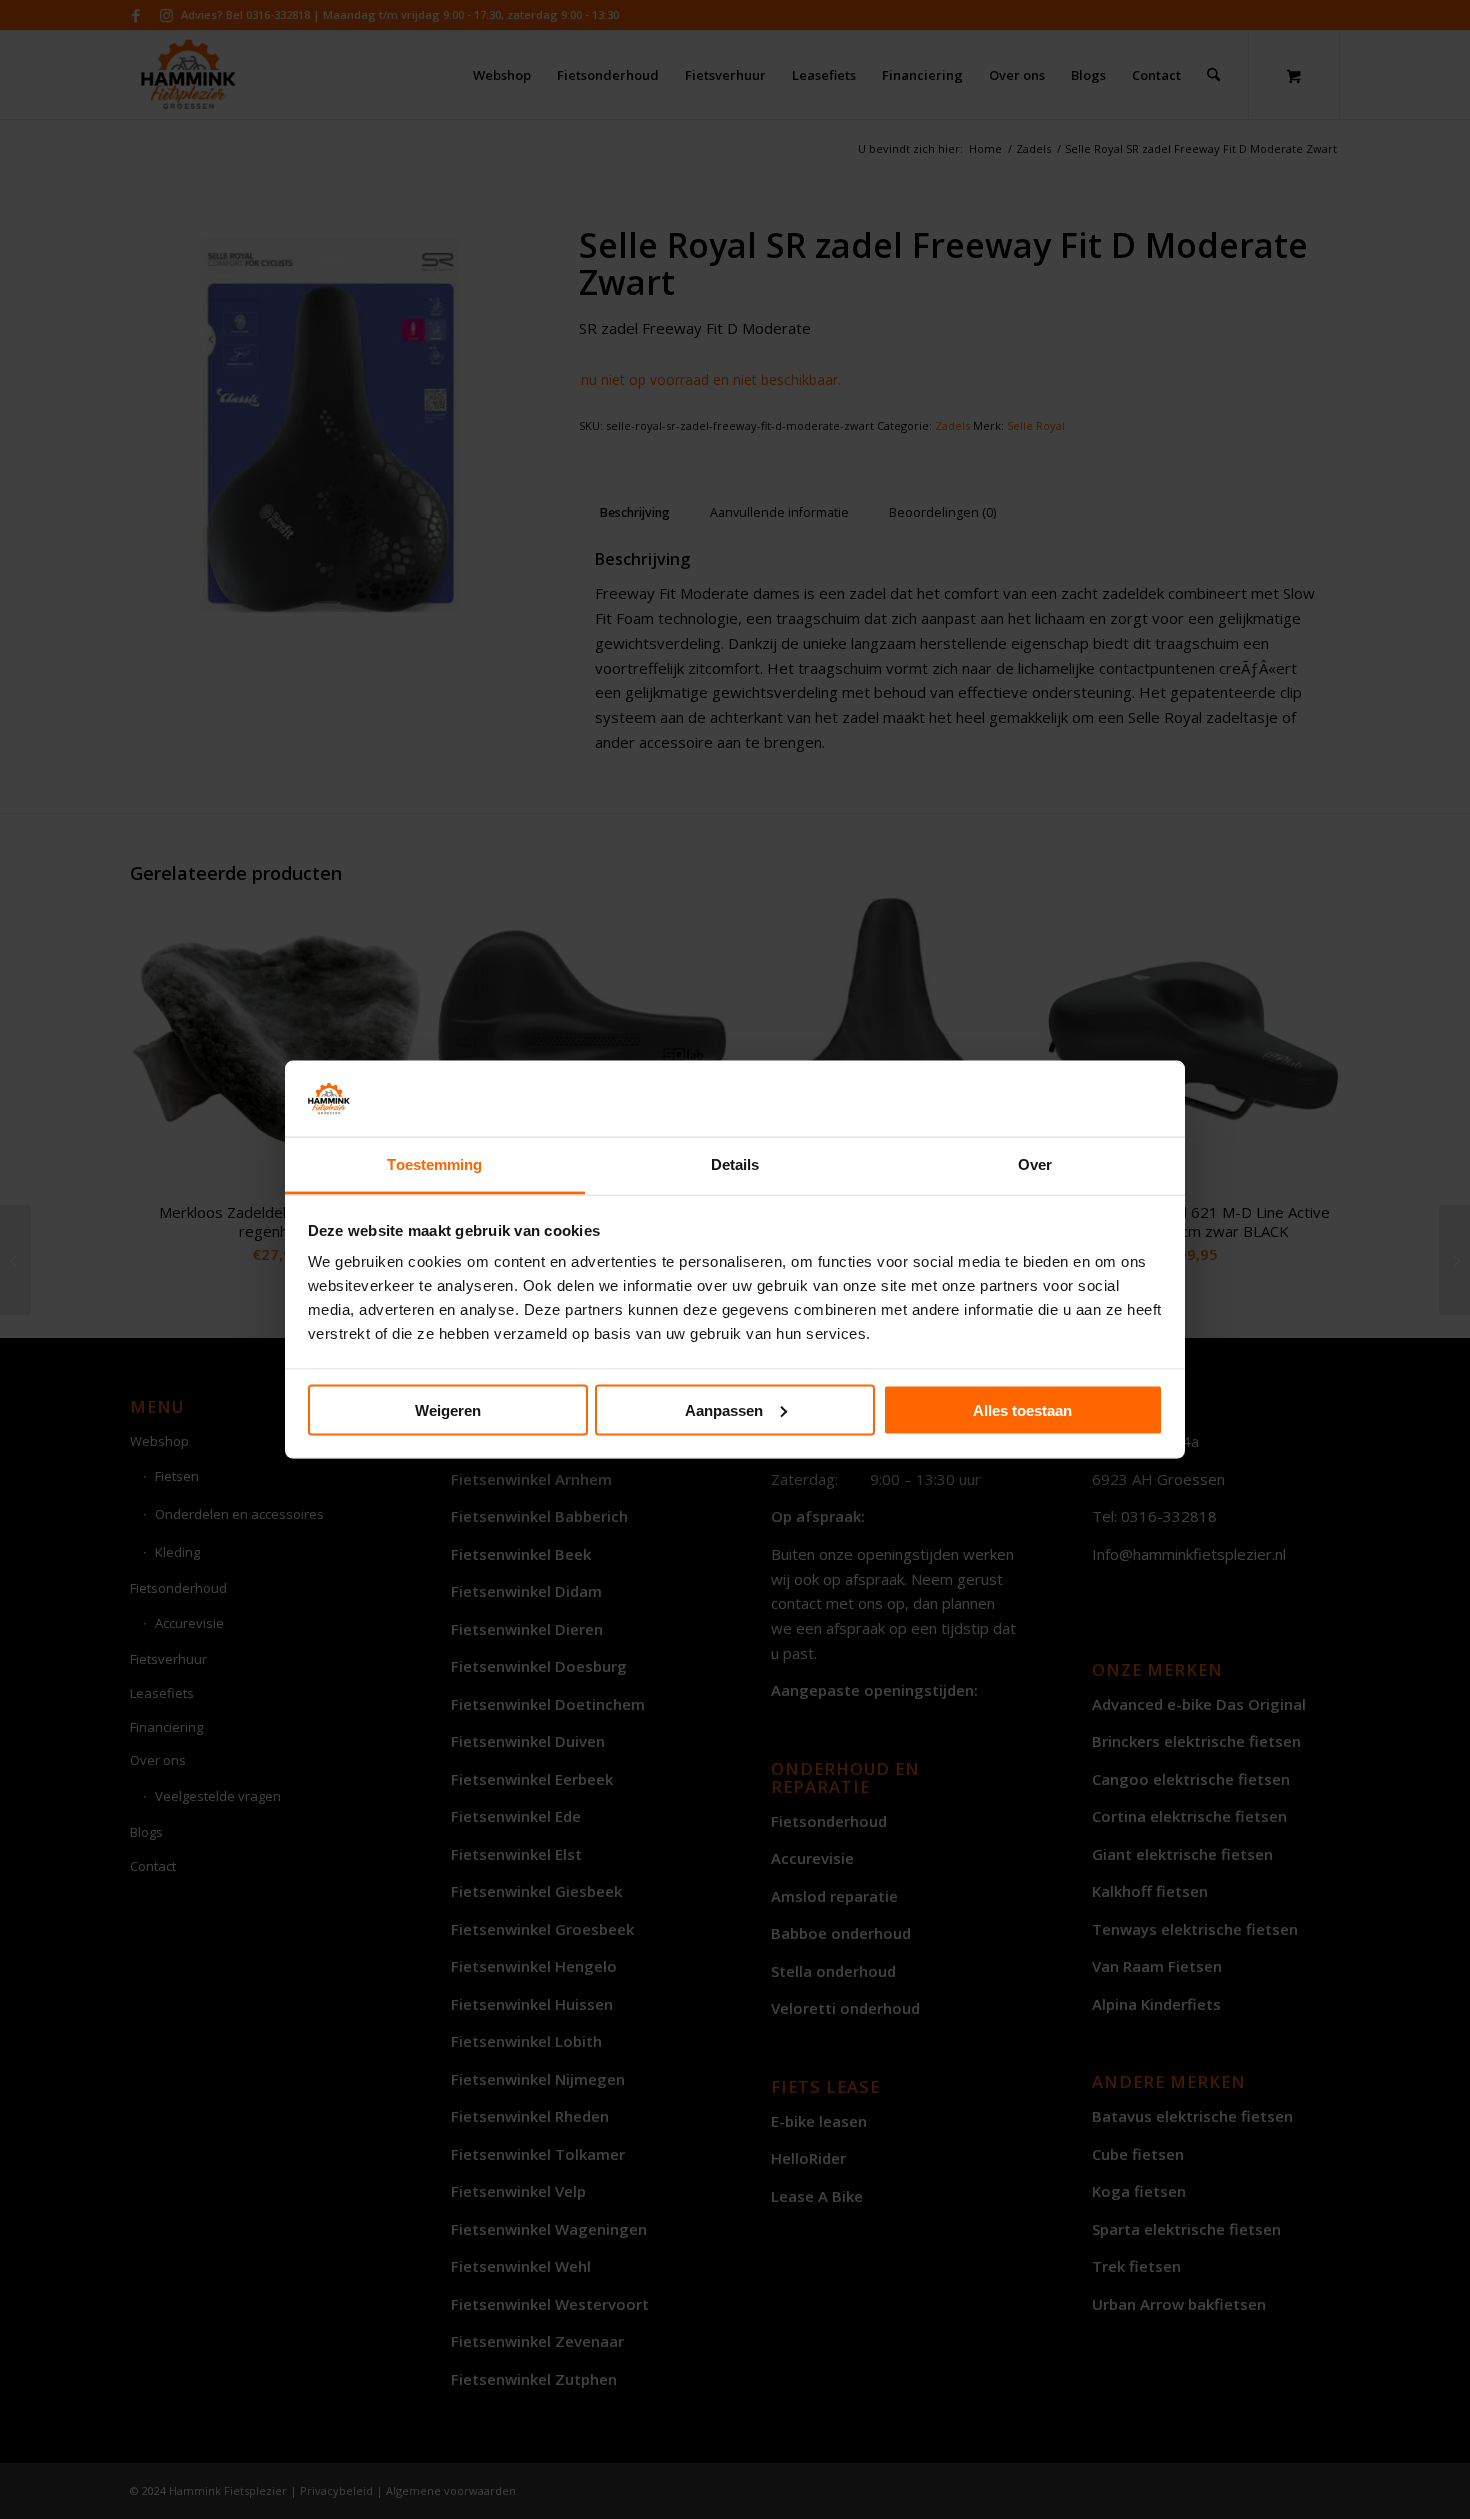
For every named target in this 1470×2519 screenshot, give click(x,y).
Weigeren (448, 1409)
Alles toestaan (1022, 1409)
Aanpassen (724, 1409)
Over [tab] (1035, 1164)
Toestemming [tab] (434, 1164)
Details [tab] (735, 1164)
